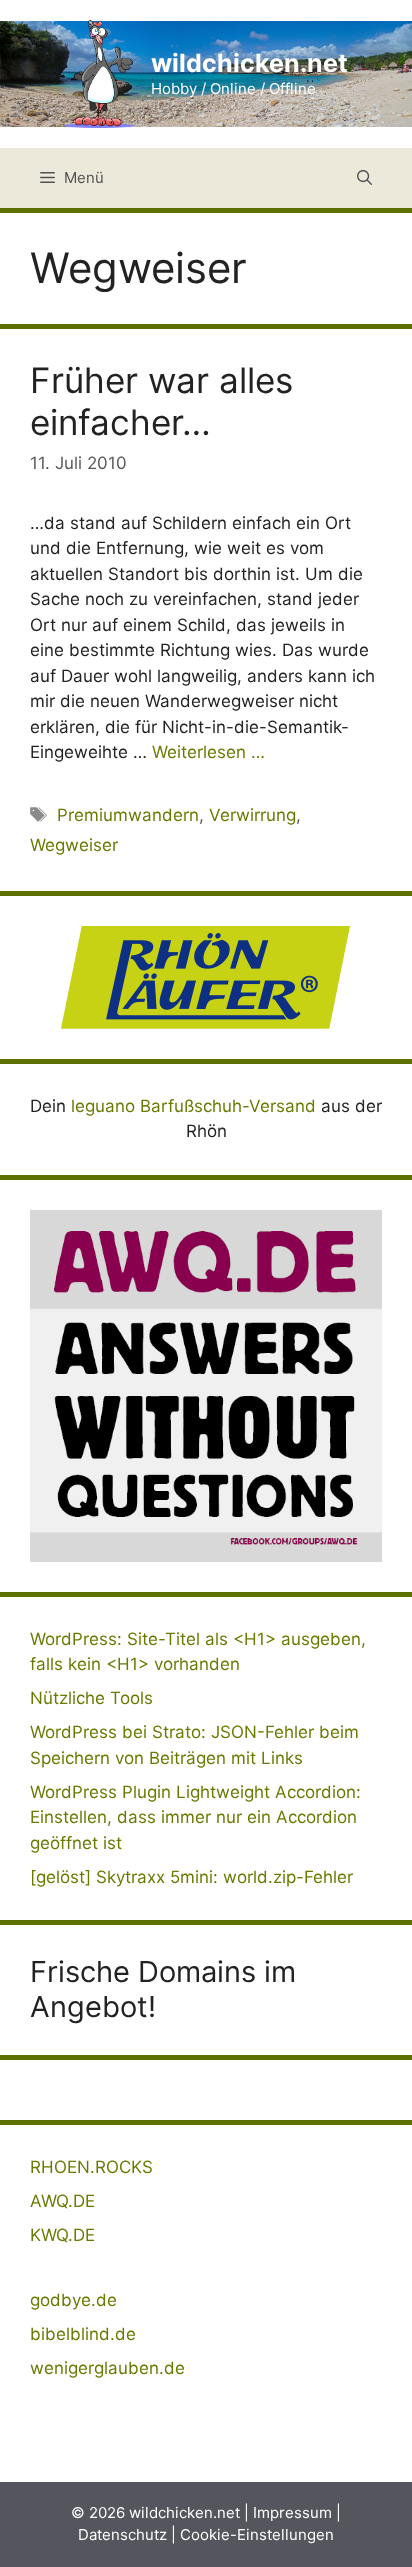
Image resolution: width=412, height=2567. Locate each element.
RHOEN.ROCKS (91, 2167)
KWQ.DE (62, 2235)
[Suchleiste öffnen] (364, 178)
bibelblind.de (83, 2334)
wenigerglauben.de (107, 2368)
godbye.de (73, 2300)
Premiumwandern (128, 815)
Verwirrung (252, 815)
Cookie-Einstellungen (257, 2534)
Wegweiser (74, 845)
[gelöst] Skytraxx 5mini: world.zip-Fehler (191, 1877)
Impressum (292, 2512)
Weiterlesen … (208, 752)
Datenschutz (122, 2534)
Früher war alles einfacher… (161, 401)
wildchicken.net (249, 63)
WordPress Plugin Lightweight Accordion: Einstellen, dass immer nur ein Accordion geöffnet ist (195, 1817)
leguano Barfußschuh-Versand (193, 1106)
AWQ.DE (62, 2201)
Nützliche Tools (91, 1698)
